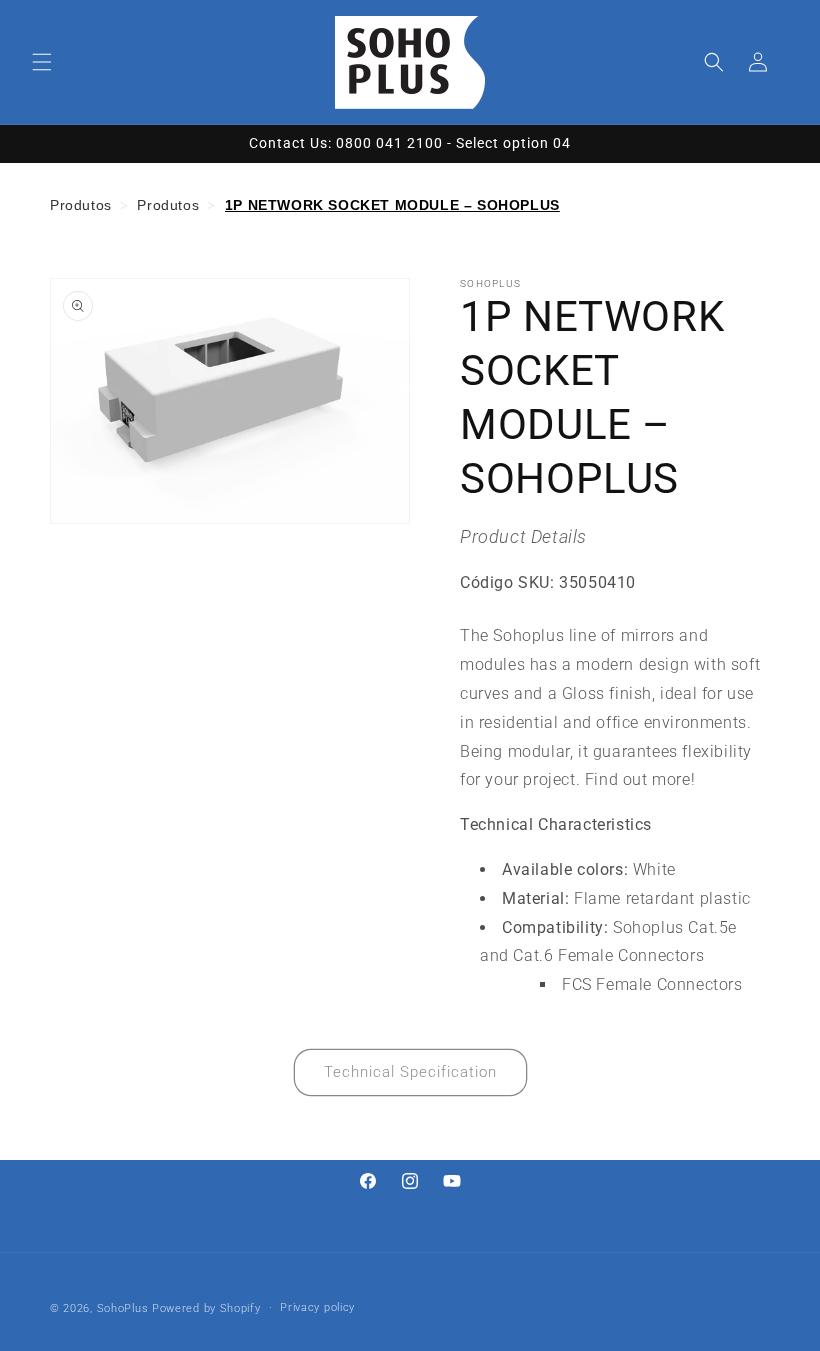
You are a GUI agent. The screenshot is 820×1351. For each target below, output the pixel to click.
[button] (42, 62)
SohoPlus (123, 1308)
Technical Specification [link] (410, 1072)
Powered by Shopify (206, 1308)
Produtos (81, 205)
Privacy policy (317, 1307)
